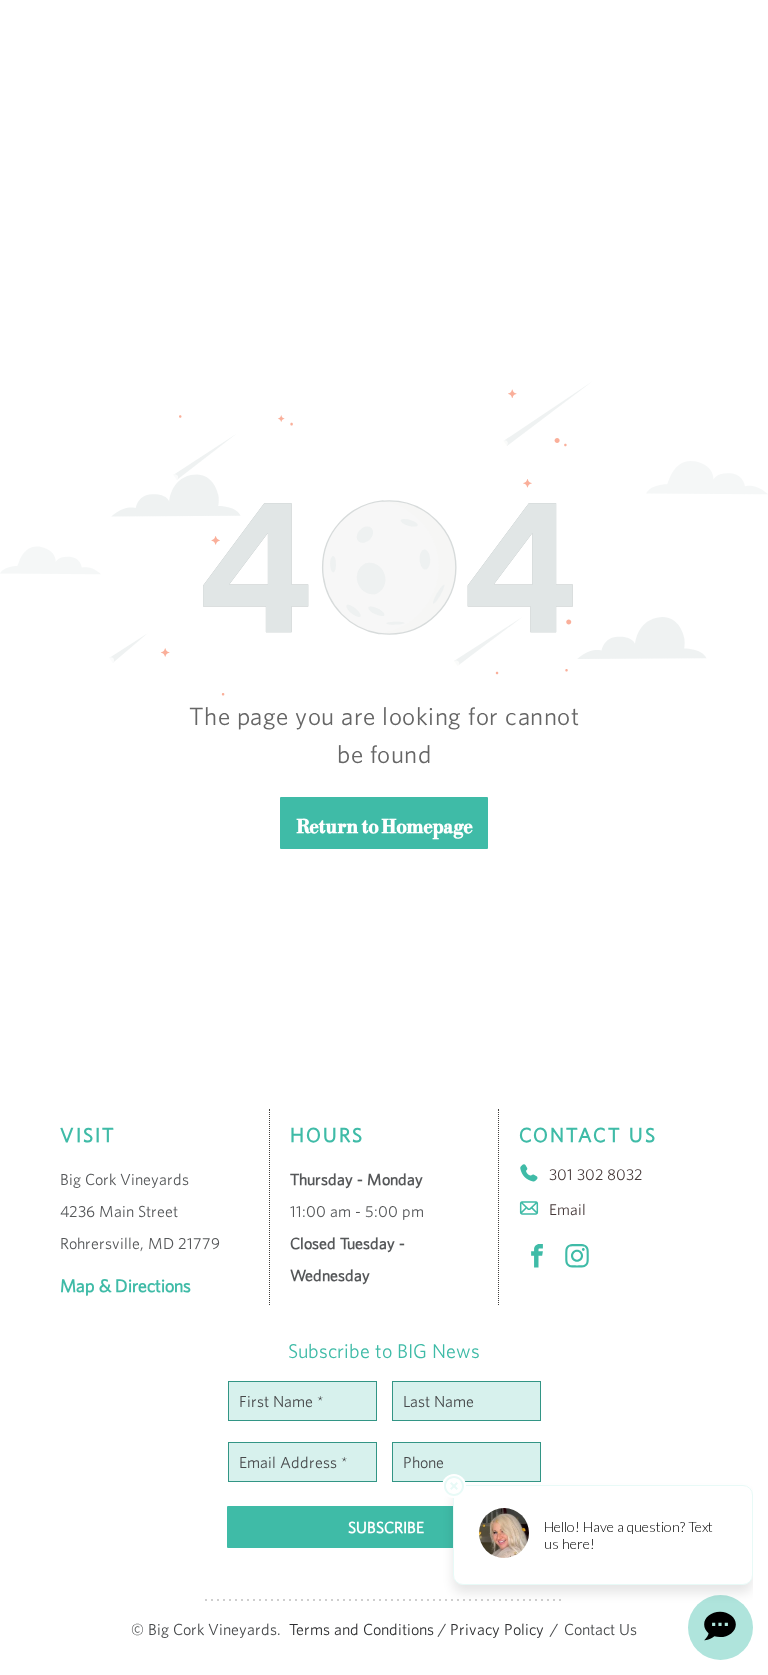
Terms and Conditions (361, 1629)
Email (567, 1209)
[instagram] (577, 1258)
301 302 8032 (595, 1174)
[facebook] (537, 1258)
